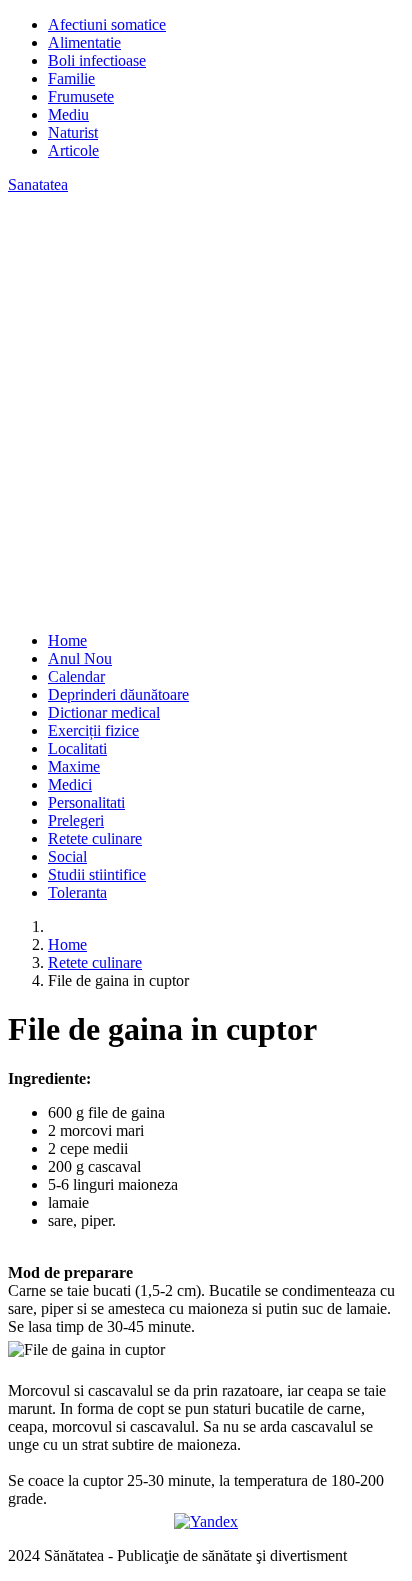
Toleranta (77, 892)
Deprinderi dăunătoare (118, 694)
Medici (70, 784)
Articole (73, 150)
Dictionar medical (104, 712)
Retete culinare (95, 838)
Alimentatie (84, 42)
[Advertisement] (206, 410)
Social (67, 856)
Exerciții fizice (93, 730)
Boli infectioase (97, 60)
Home (67, 640)
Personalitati (86, 802)
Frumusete (81, 96)
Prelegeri (76, 820)
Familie (71, 78)
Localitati (77, 748)
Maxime (74, 766)
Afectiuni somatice (107, 24)
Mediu (68, 114)
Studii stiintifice (97, 874)
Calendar (76, 676)
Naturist (73, 132)
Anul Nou (80, 658)
